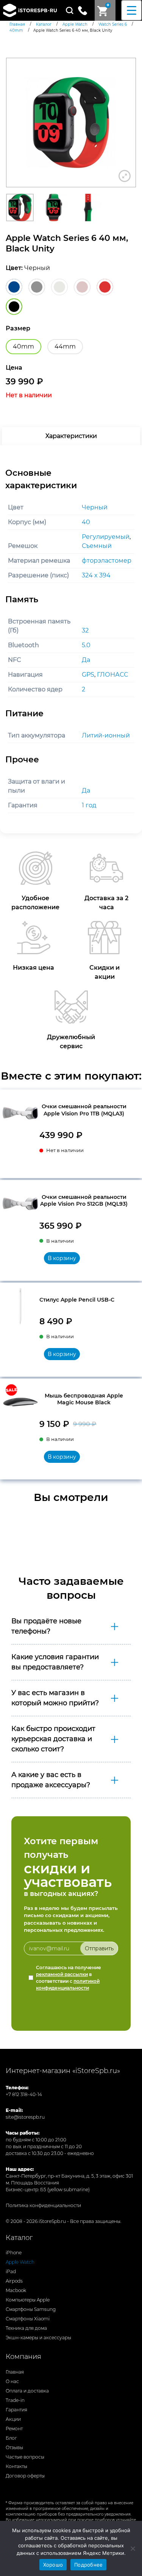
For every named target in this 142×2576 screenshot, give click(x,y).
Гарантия (16, 2410)
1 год (89, 805)
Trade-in (15, 2400)
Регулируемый (106, 537)
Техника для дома (26, 2328)
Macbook (16, 2290)
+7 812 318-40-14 (24, 2094)
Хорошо (53, 2565)
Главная (15, 2372)
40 (86, 522)
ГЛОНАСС (112, 675)
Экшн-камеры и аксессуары (38, 2338)
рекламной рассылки (62, 1974)
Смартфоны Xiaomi (28, 2319)
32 (85, 630)
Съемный (97, 546)
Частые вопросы (25, 2457)
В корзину (62, 1258)
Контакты (16, 2466)
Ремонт (14, 2429)
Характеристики (71, 436)
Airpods (14, 2281)
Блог (11, 2438)
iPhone (14, 2253)
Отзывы (14, 2447)
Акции (13, 2419)
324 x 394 (96, 575)
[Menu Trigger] (132, 10)
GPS (88, 675)
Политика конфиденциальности (43, 2205)
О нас (12, 2381)
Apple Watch (20, 2262)
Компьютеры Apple (28, 2300)
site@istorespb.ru (25, 2117)
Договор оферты (25, 2476)
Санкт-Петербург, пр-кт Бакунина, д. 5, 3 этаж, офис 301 (69, 2176)
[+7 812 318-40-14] (86, 10)
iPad (11, 2271)
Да (86, 660)
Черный (95, 507)
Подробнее (88, 2565)
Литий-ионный (106, 735)
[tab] (71, 436)
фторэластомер (107, 561)
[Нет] (133, 2548)
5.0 (86, 645)
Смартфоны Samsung (31, 2309)
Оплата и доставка (27, 2391)
